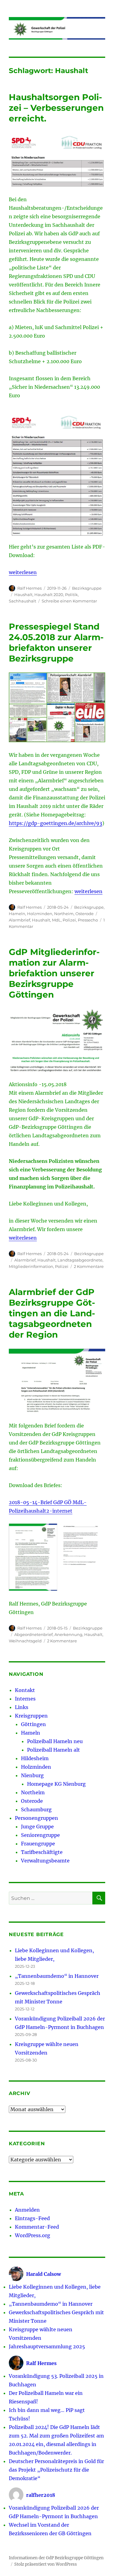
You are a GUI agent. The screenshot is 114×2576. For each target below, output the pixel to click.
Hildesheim (35, 1758)
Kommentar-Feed (37, 2227)
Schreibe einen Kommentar (69, 601)
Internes (25, 1699)
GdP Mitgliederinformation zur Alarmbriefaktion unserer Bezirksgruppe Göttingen (54, 973)
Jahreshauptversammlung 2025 (47, 2346)
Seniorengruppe (40, 1835)
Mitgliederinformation (31, 1266)
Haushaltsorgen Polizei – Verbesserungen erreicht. (56, 108)
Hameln (17, 914)
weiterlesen (23, 572)
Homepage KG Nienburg (56, 1784)
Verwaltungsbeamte (45, 1861)
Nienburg (32, 1775)
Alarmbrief (19, 920)
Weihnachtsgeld (25, 1641)
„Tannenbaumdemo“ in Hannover (57, 1976)
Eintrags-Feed (32, 2218)
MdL (56, 920)
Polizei (69, 920)
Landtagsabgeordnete (80, 1260)
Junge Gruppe (37, 1827)
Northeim (64, 914)
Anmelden (27, 2210)
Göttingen (33, 1724)
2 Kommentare (89, 1266)
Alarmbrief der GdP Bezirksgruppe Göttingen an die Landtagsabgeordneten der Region (52, 1313)
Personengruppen (36, 1818)
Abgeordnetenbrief (33, 1634)
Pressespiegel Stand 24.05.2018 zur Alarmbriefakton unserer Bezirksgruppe (56, 642)
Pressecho (88, 920)
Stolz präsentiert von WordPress (46, 2564)
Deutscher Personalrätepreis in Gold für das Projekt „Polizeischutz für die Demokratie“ (56, 2470)
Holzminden (40, 914)
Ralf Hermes (29, 588)
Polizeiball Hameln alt (54, 1750)
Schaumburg (36, 1809)
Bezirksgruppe (87, 588)
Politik (71, 595)
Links (22, 1707)
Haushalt (23, 595)
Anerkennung (68, 1634)
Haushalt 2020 (49, 595)
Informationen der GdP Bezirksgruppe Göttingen (56, 2558)
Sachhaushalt (22, 601)
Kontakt (25, 1690)
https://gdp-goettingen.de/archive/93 (55, 823)
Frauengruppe (38, 1844)
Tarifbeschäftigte (42, 1852)
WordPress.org (33, 2235)
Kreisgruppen (31, 1716)
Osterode (85, 914)
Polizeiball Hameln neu (55, 1741)
